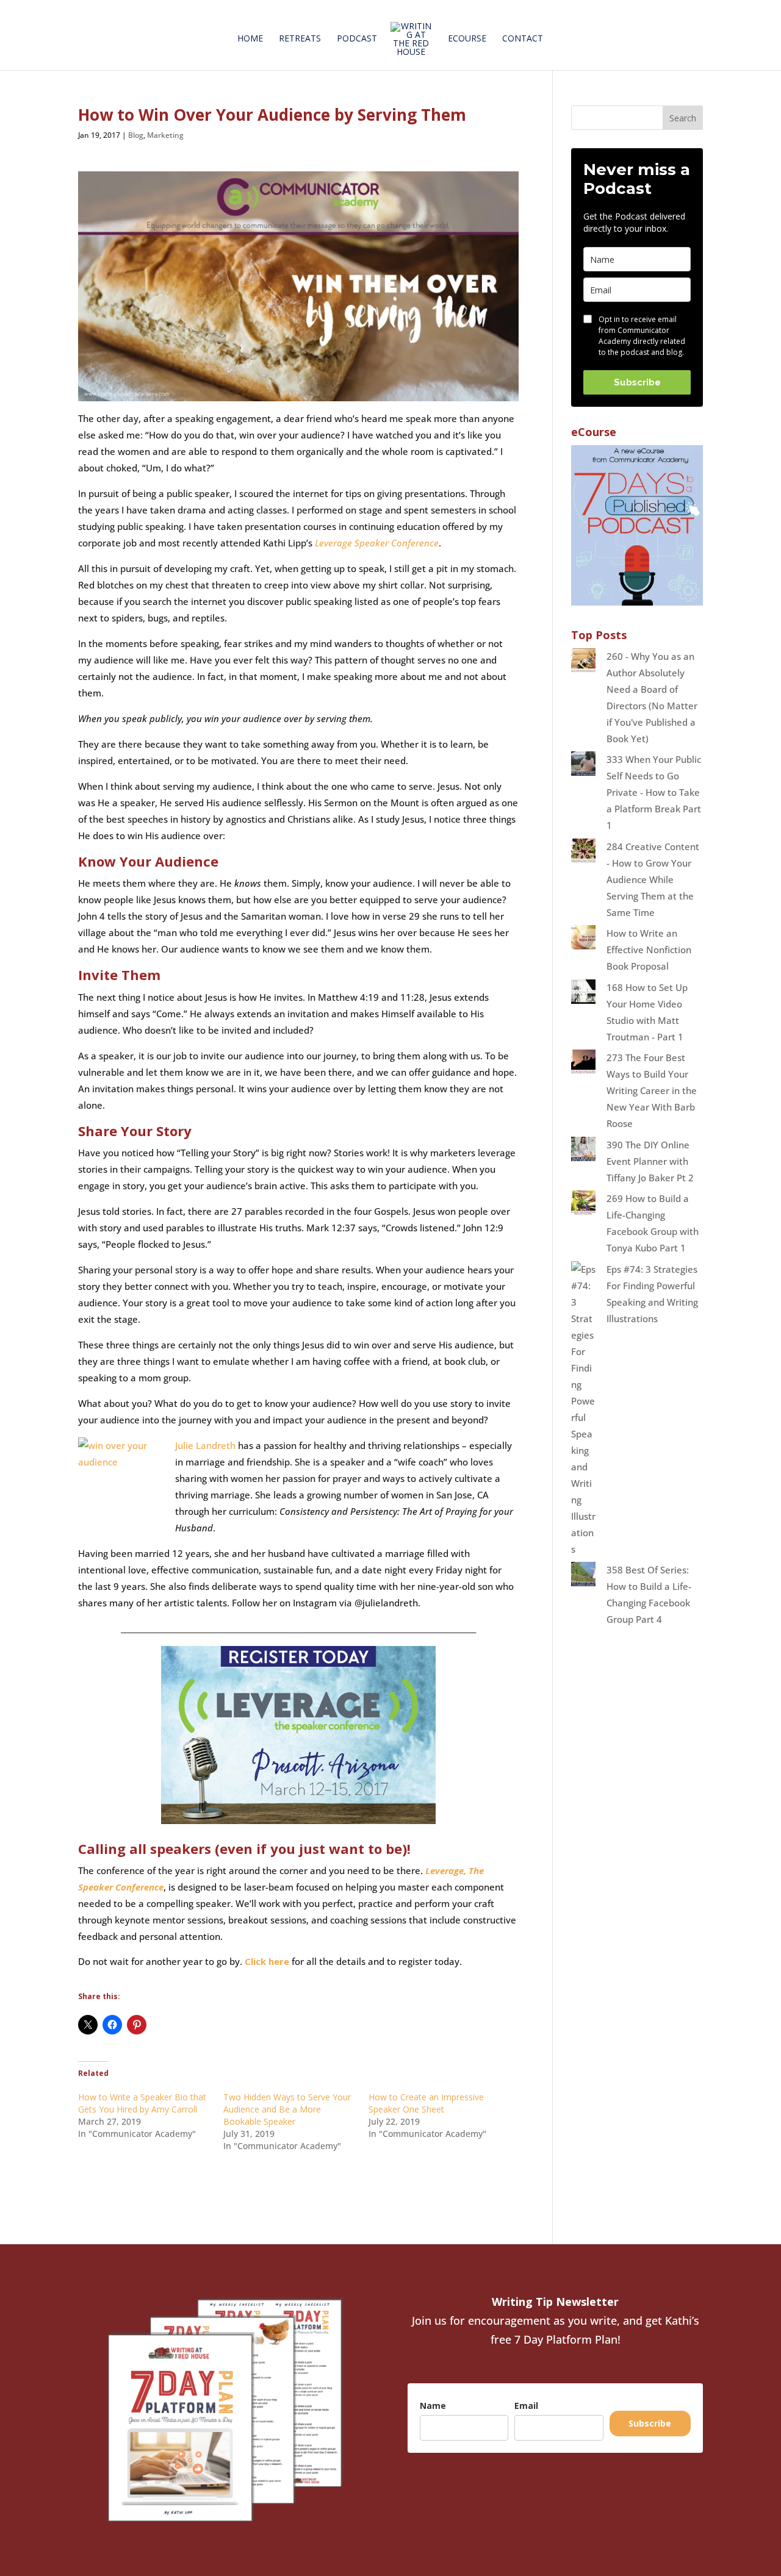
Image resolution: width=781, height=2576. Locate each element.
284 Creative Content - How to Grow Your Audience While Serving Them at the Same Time (653, 879)
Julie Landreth (205, 1445)
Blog (136, 135)
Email (526, 2406)
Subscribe (637, 382)
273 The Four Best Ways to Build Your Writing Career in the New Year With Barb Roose (652, 1090)
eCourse (467, 39)
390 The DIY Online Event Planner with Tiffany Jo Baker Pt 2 (650, 1161)
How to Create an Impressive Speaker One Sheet (426, 2103)
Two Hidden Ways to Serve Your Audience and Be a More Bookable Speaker (287, 2109)
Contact (523, 39)
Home (250, 39)
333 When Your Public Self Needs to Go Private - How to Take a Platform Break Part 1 (654, 792)
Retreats (300, 39)
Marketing (165, 135)
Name (433, 2406)
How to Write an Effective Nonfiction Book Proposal (649, 950)
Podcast (357, 39)
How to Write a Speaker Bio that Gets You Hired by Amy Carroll (142, 2103)
